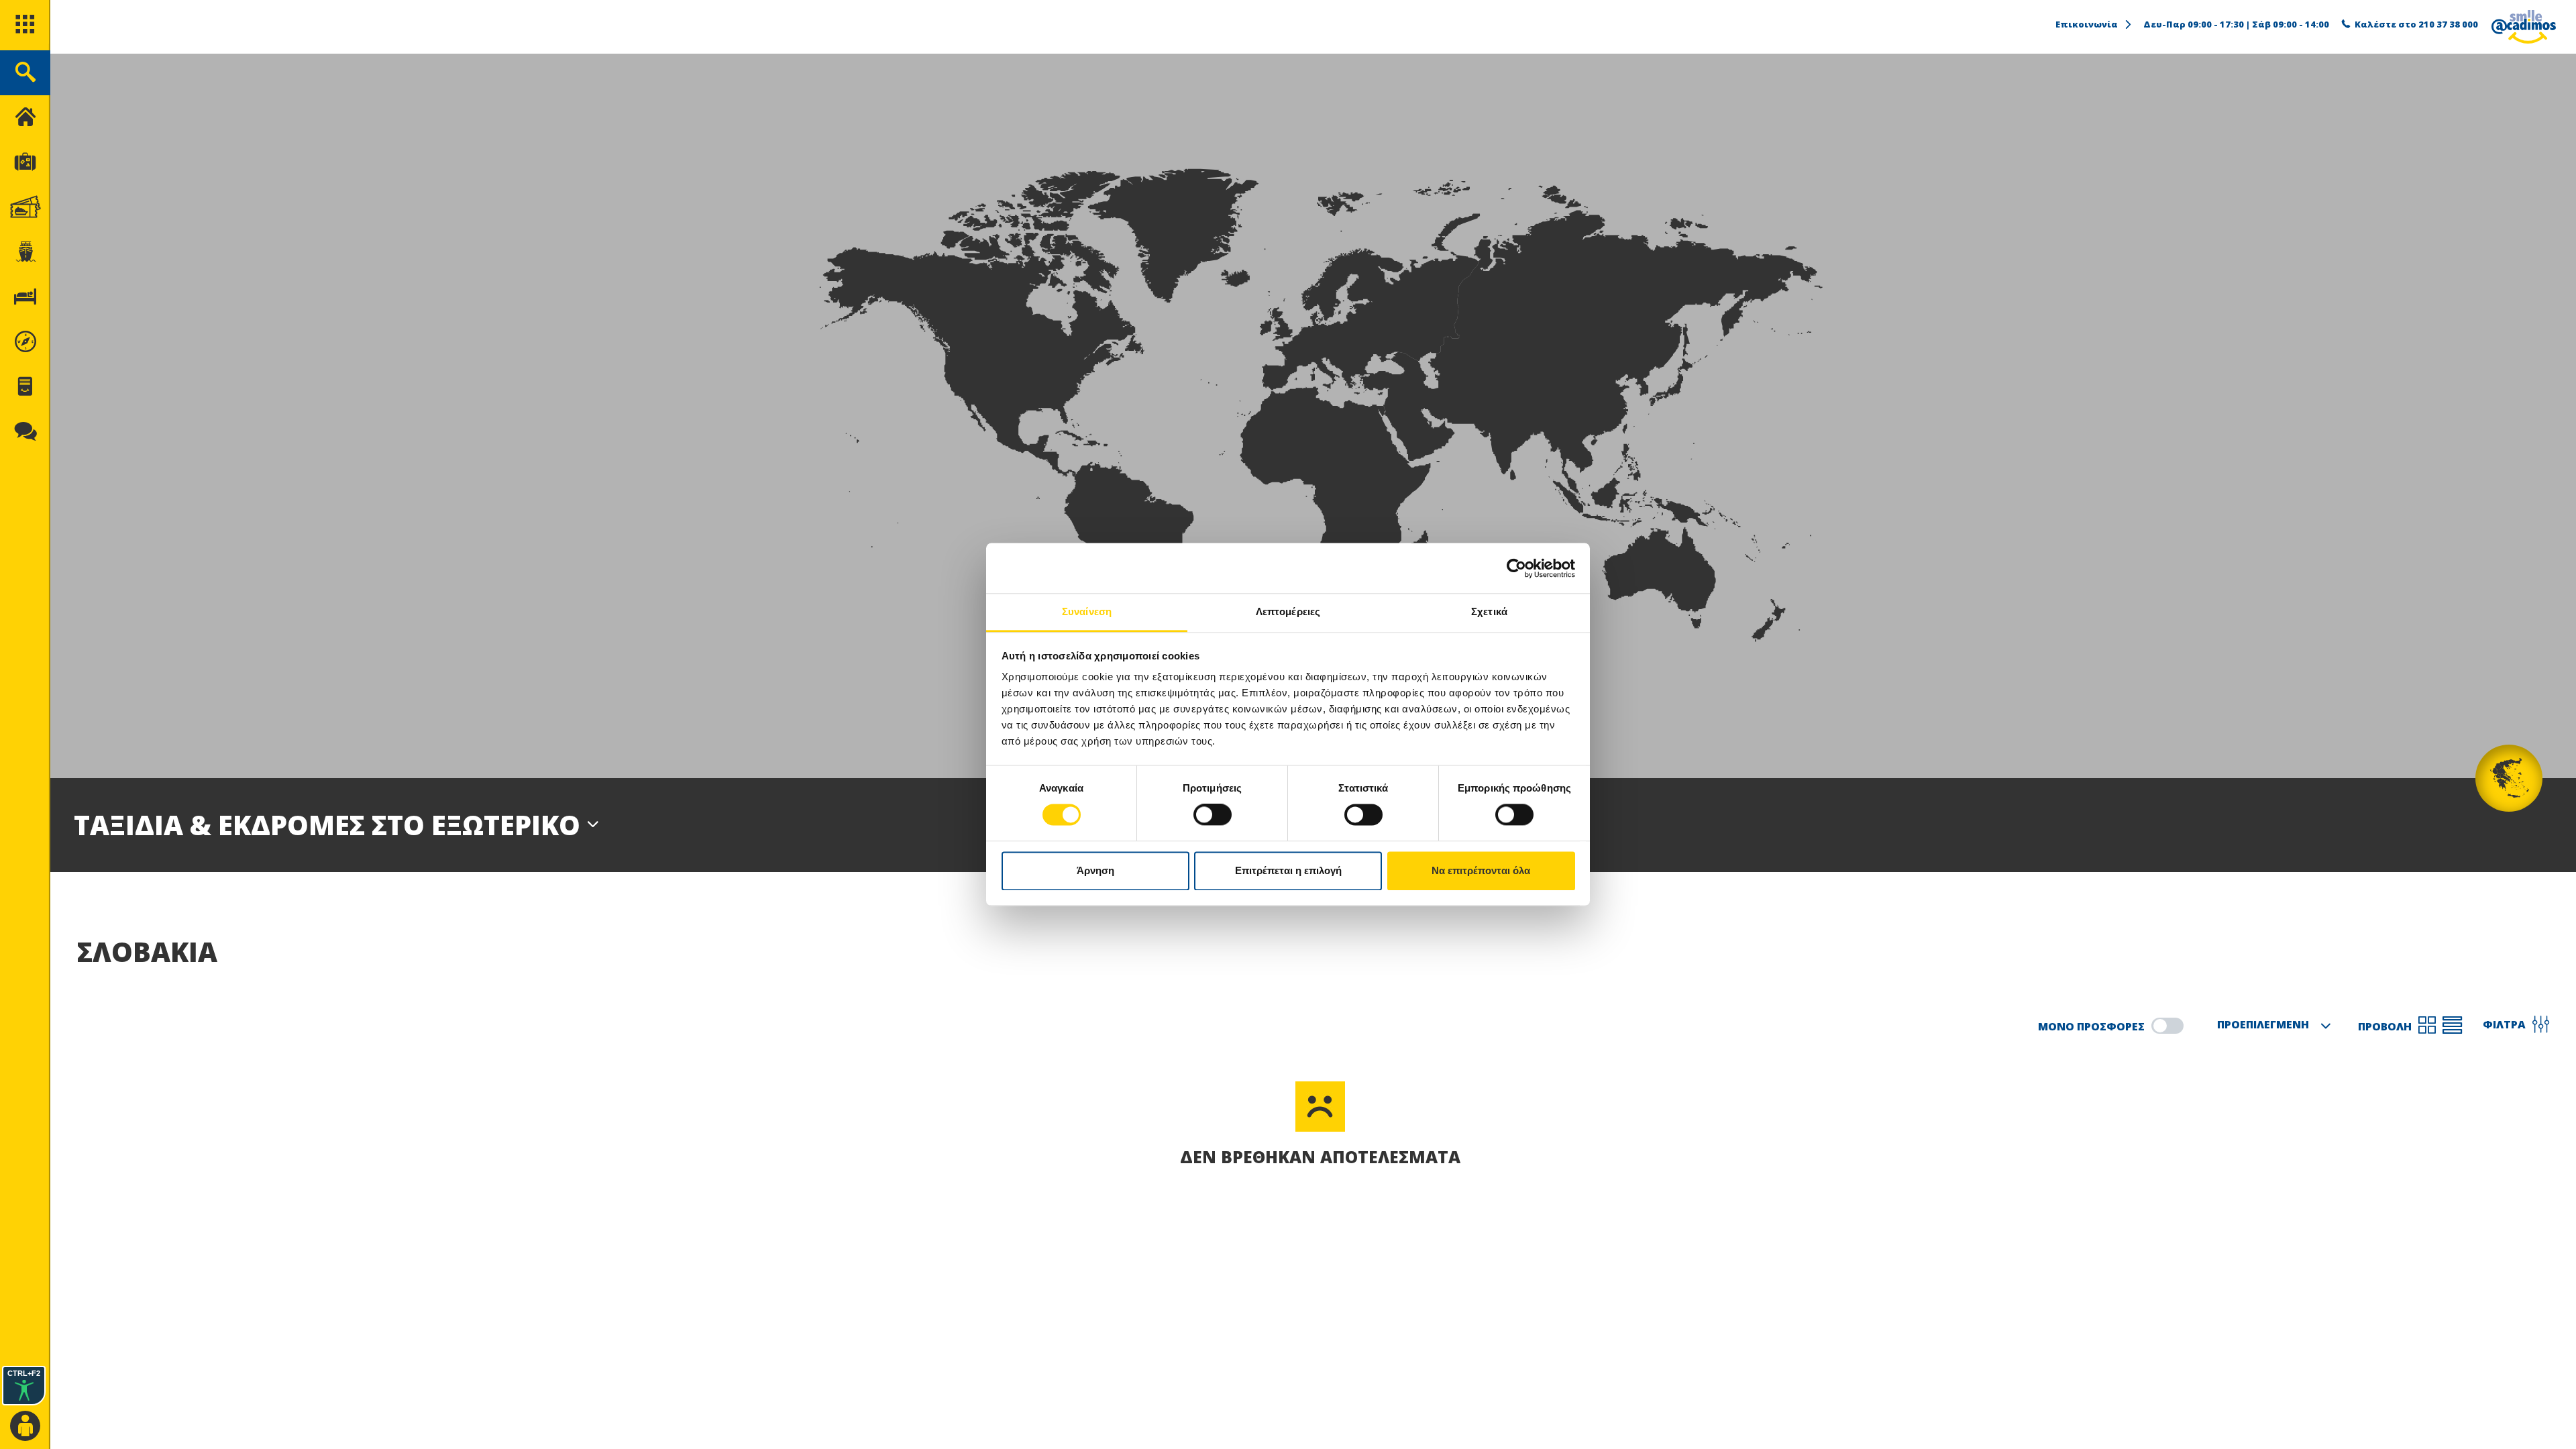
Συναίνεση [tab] (1087, 611)
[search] (25, 73)
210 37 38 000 (2448, 24)
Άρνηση (1095, 870)
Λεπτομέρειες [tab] (1288, 611)
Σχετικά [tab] (1489, 611)
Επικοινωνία (2087, 24)
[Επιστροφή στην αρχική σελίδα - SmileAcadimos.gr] (2524, 27)
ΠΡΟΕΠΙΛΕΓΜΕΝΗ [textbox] (2263, 1024)
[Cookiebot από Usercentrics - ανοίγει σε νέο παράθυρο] (1516, 568)
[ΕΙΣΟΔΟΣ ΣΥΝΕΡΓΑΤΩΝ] (25, 1427)
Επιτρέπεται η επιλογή (1288, 870)
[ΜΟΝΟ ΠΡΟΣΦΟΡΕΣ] (2167, 1026)
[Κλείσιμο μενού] (25, 118)
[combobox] (2271, 1026)
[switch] (1213, 815)
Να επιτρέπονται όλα (1481, 870)
